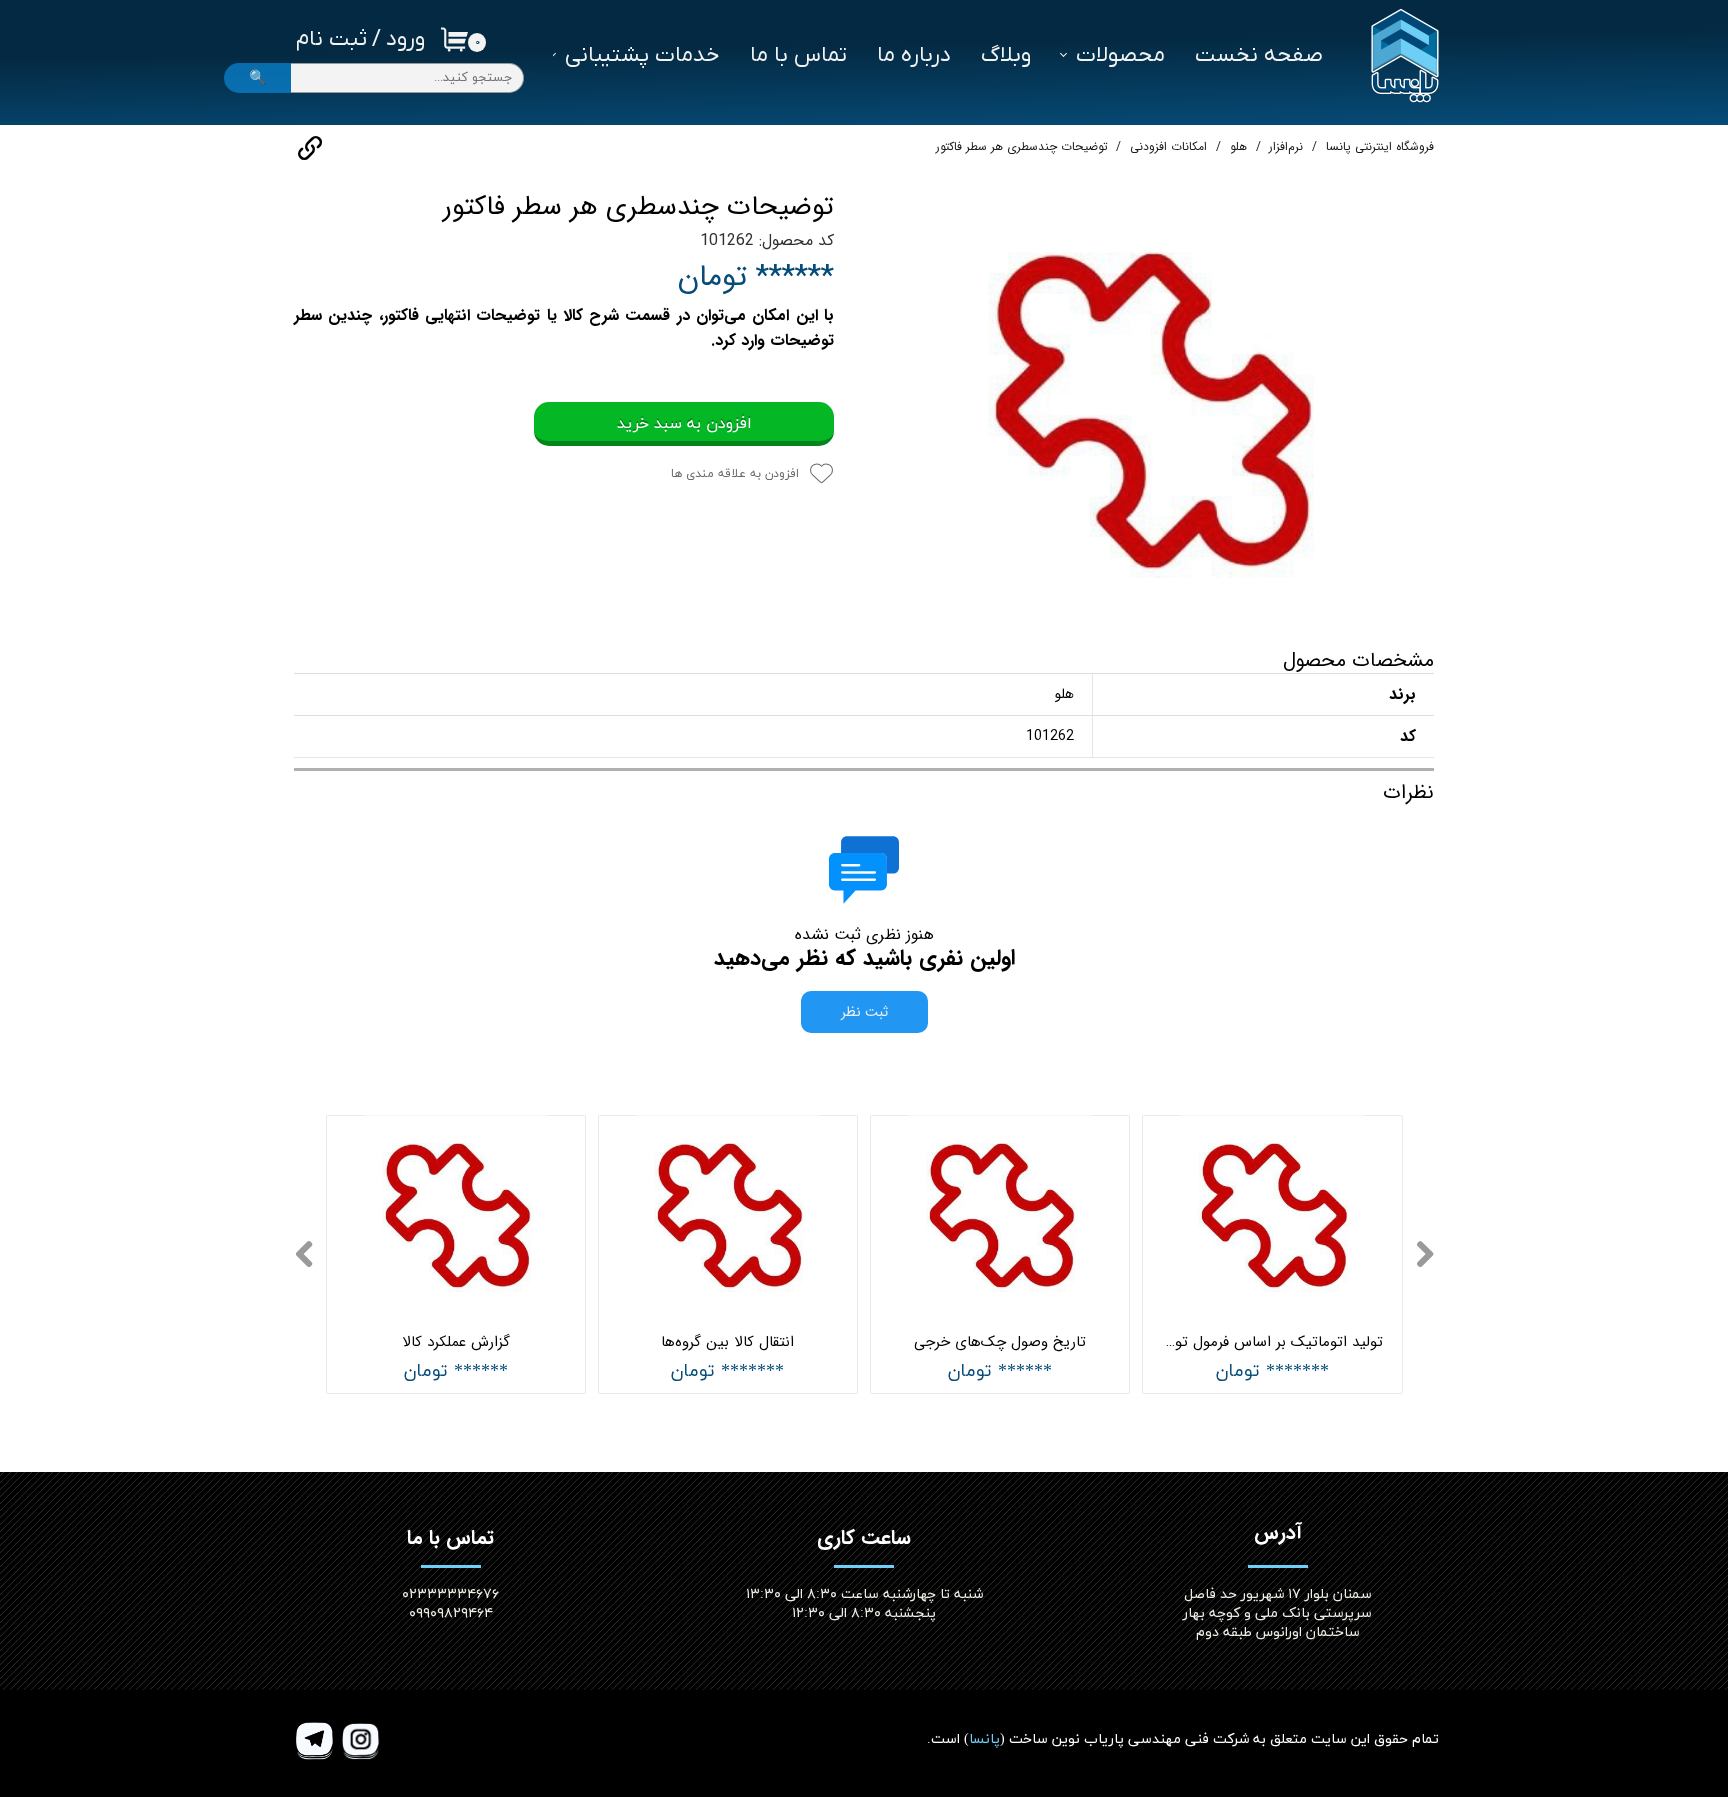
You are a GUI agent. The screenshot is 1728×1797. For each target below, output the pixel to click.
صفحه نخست (1259, 55)
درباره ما (914, 55)
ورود (405, 39)
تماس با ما (798, 55)
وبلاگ (1006, 55)
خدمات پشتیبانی (642, 55)
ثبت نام (331, 39)
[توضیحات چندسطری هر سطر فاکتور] (1149, 405)
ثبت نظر (864, 1012)
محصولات (1120, 55)
